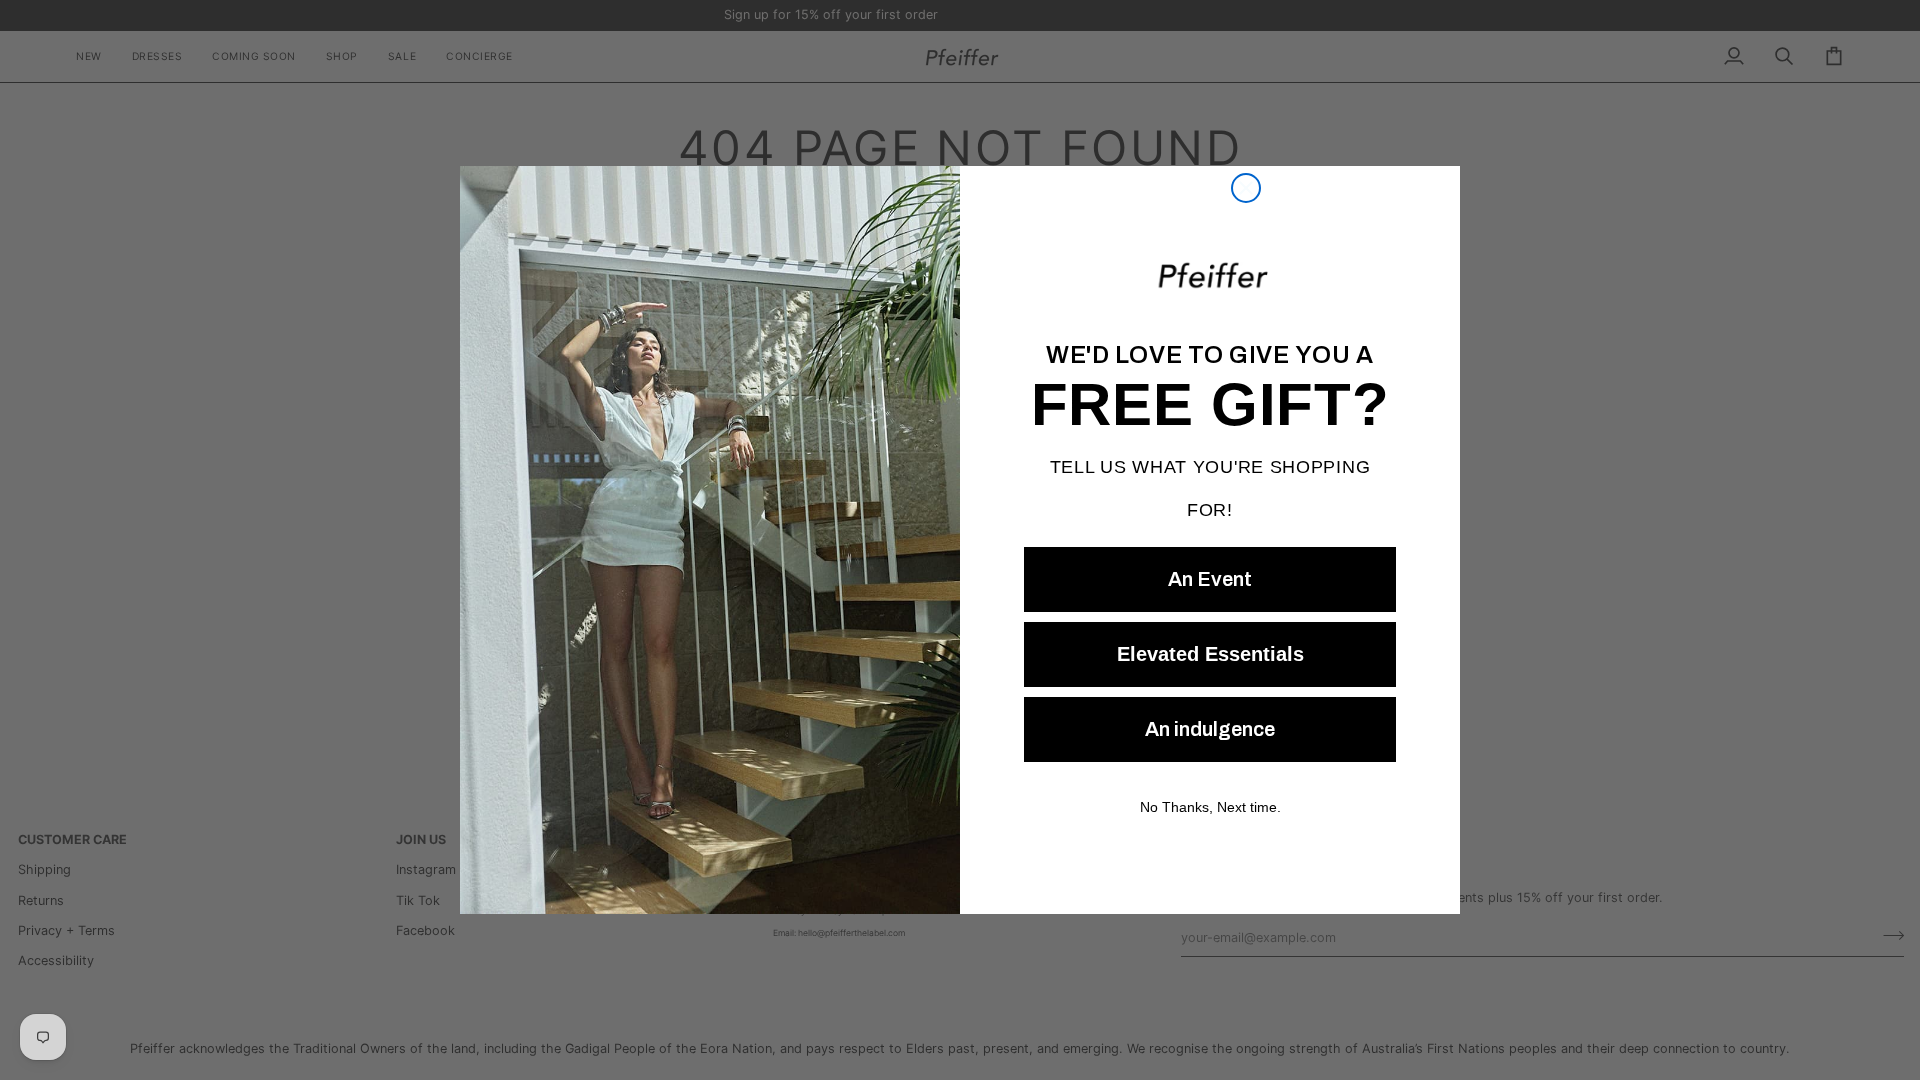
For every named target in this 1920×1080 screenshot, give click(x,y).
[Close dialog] (1246, 188)
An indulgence (1210, 729)
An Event (1210, 579)
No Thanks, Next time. (1210, 806)
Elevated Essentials (1210, 654)
